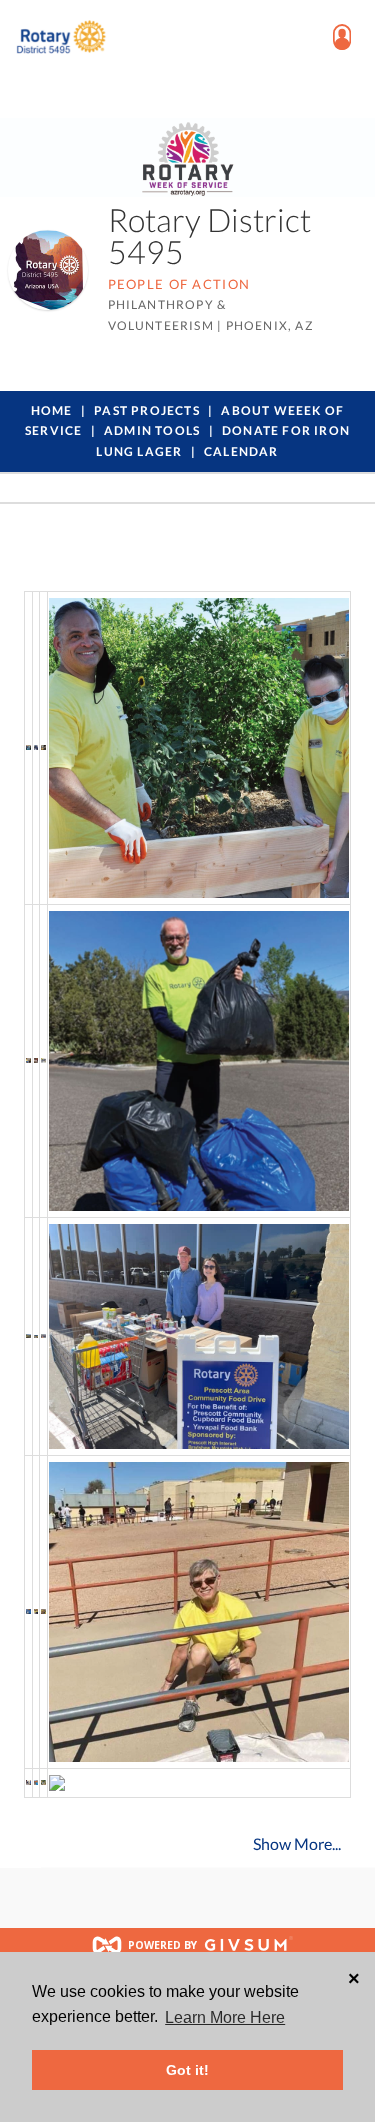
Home (52, 410)
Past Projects (147, 410)
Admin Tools (152, 430)
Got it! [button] (187, 2070)
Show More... (297, 1843)
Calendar (241, 451)
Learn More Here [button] (225, 2017)
